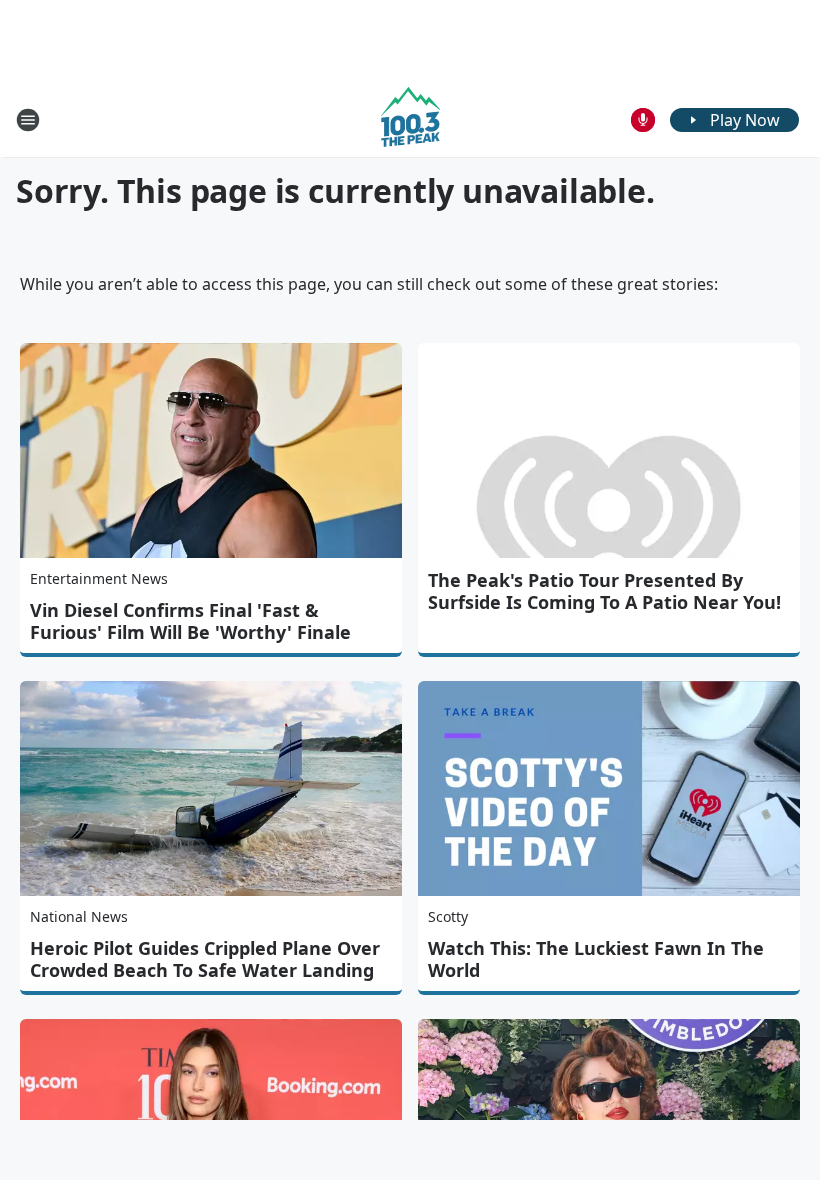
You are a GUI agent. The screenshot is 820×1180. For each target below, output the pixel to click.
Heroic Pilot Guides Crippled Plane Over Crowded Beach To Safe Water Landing (205, 959)
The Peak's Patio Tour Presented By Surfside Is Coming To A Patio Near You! (604, 591)
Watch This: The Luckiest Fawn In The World (596, 959)
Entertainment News (99, 578)
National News (79, 916)
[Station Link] (410, 119)
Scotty (448, 916)
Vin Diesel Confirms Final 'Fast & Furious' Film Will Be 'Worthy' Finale (190, 621)
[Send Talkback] (643, 120)
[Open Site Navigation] (28, 120)
